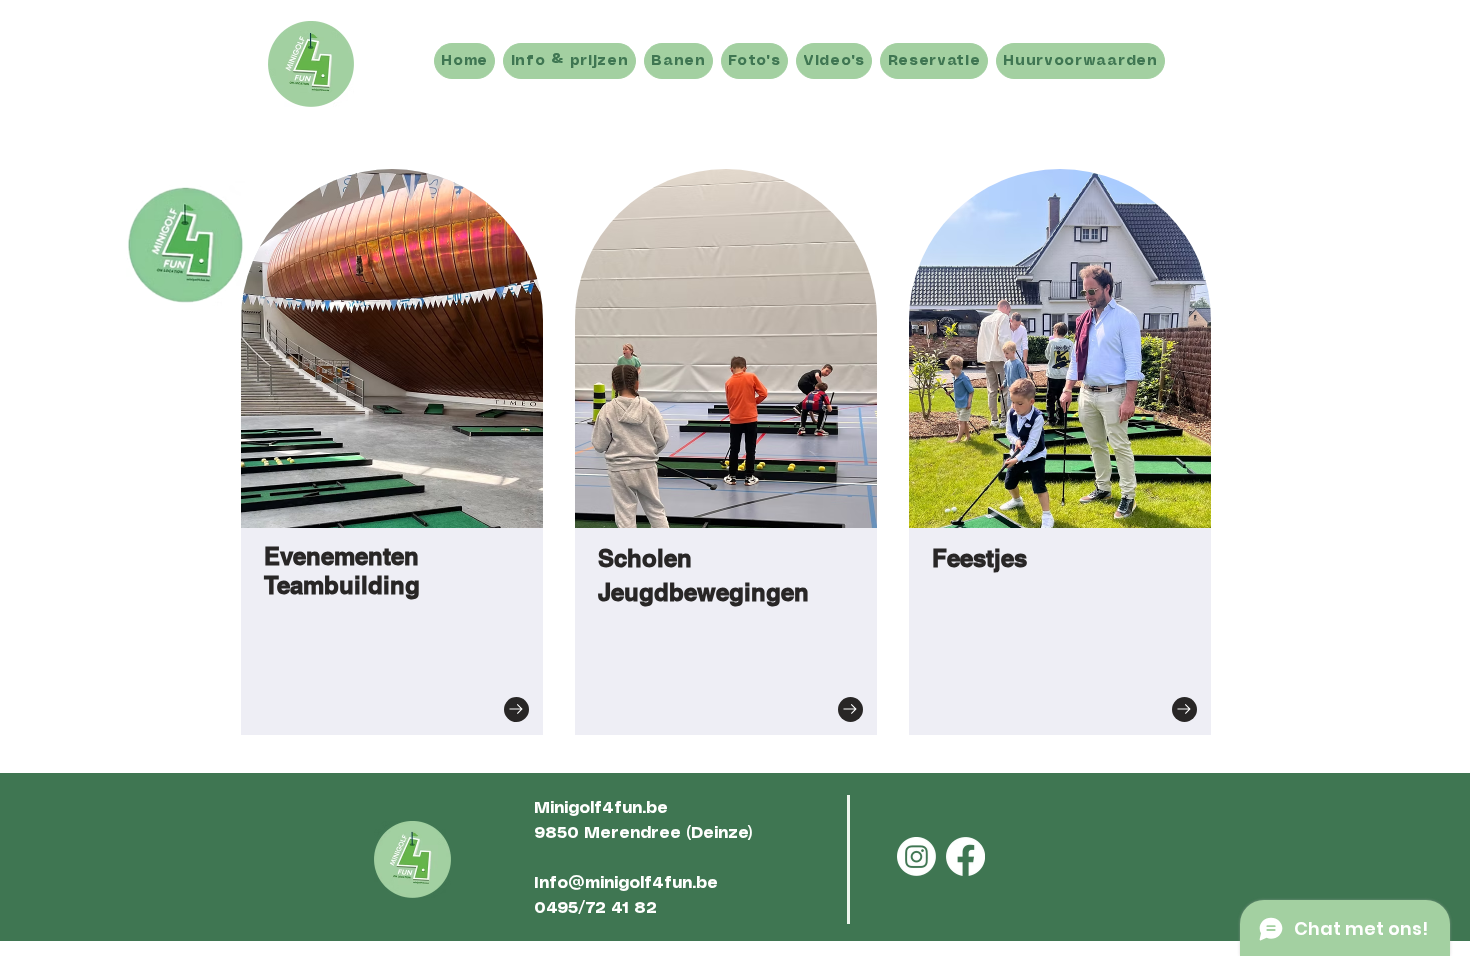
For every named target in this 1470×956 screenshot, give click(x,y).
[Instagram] (916, 856)
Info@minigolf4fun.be (626, 883)
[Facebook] (965, 856)
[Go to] (516, 709)
